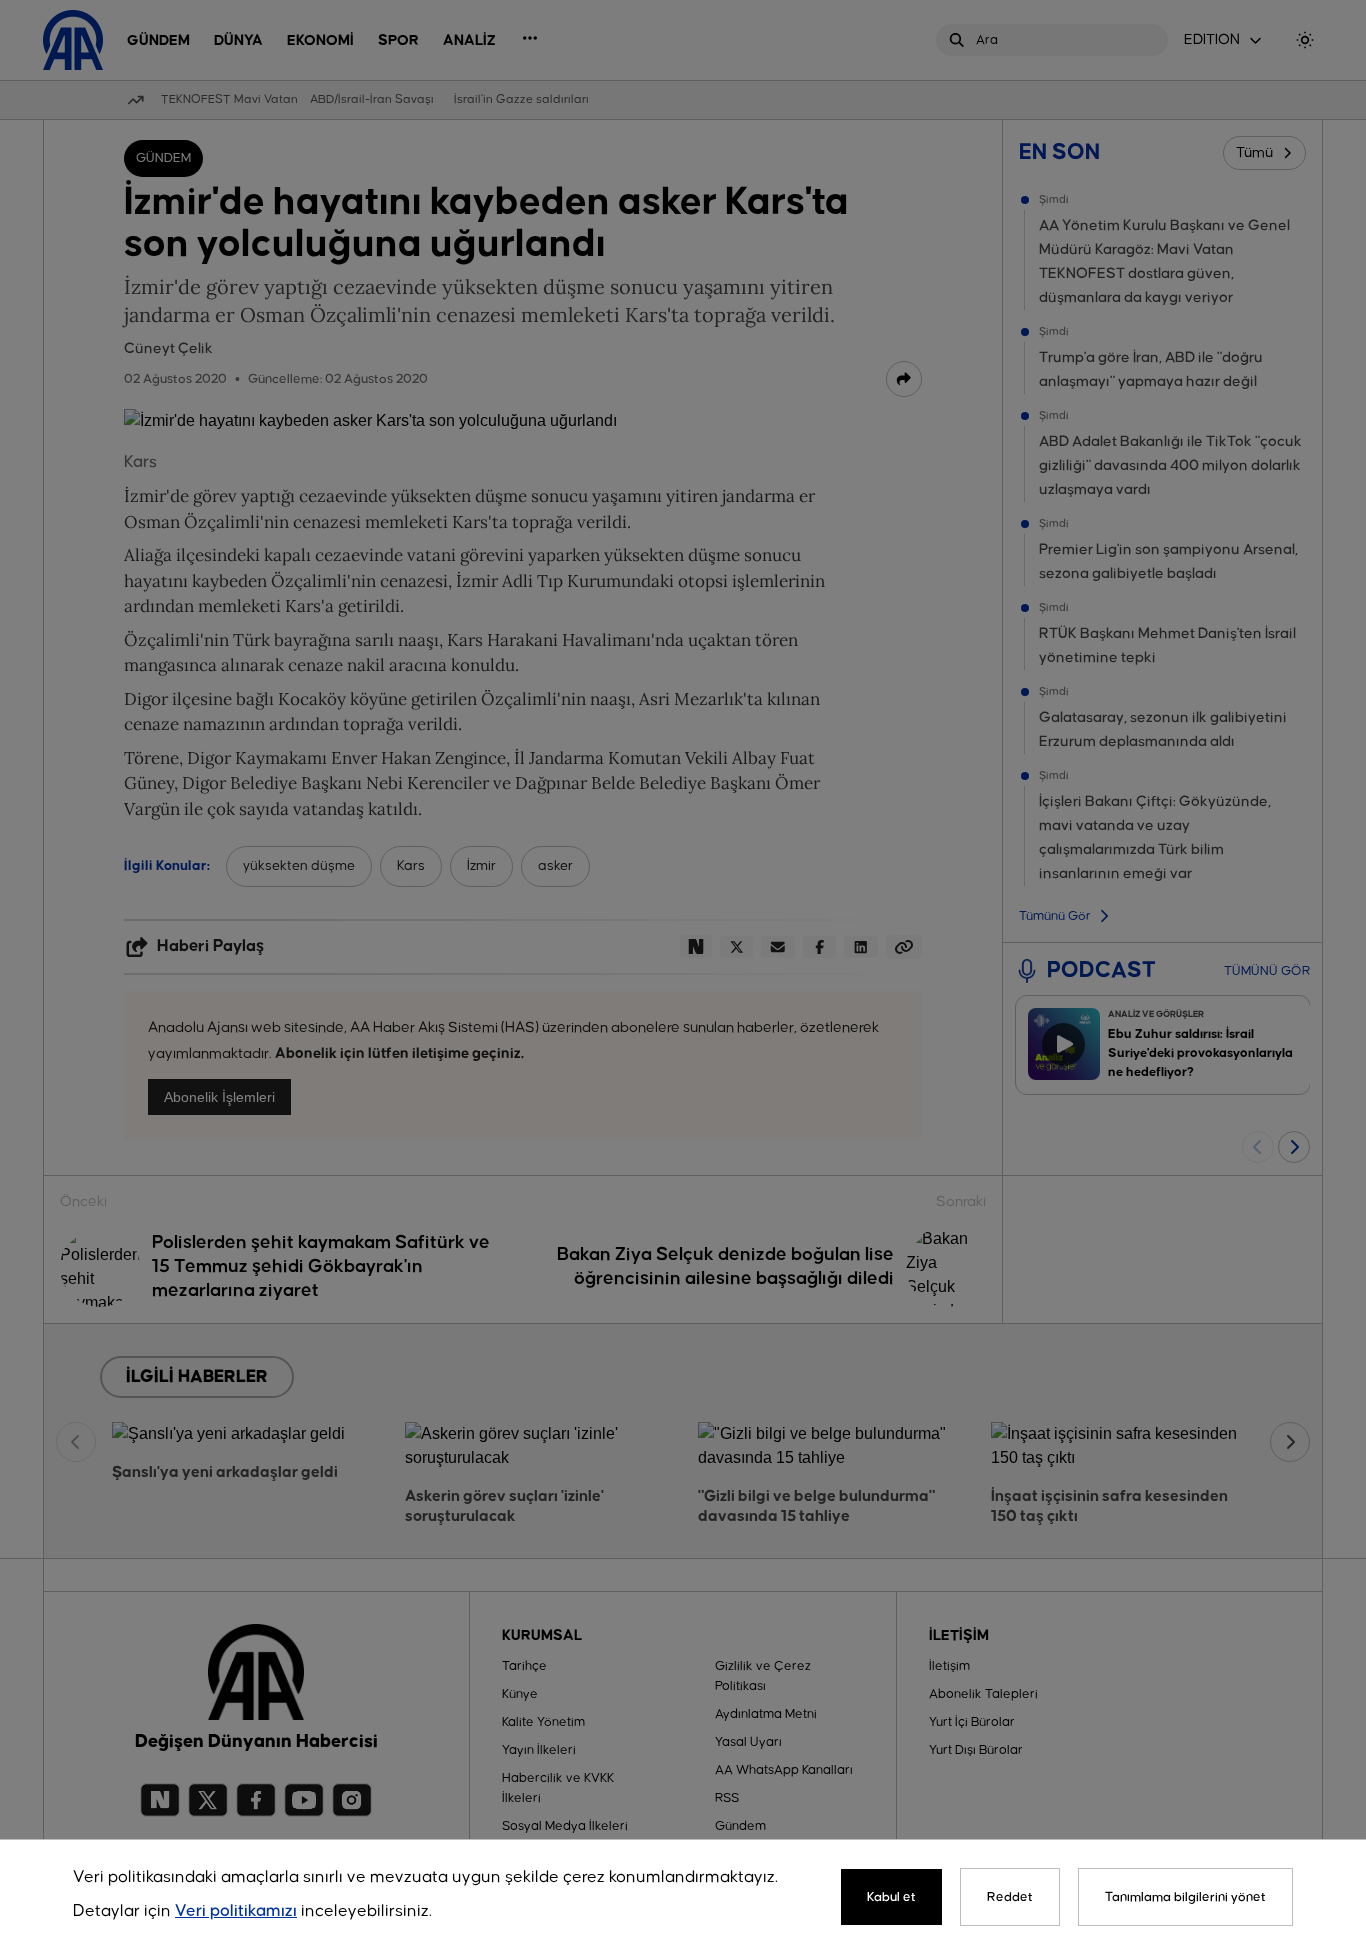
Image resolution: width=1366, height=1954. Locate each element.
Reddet (1010, 1897)
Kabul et (891, 1897)
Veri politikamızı (236, 1911)
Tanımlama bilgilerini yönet (1185, 1897)
